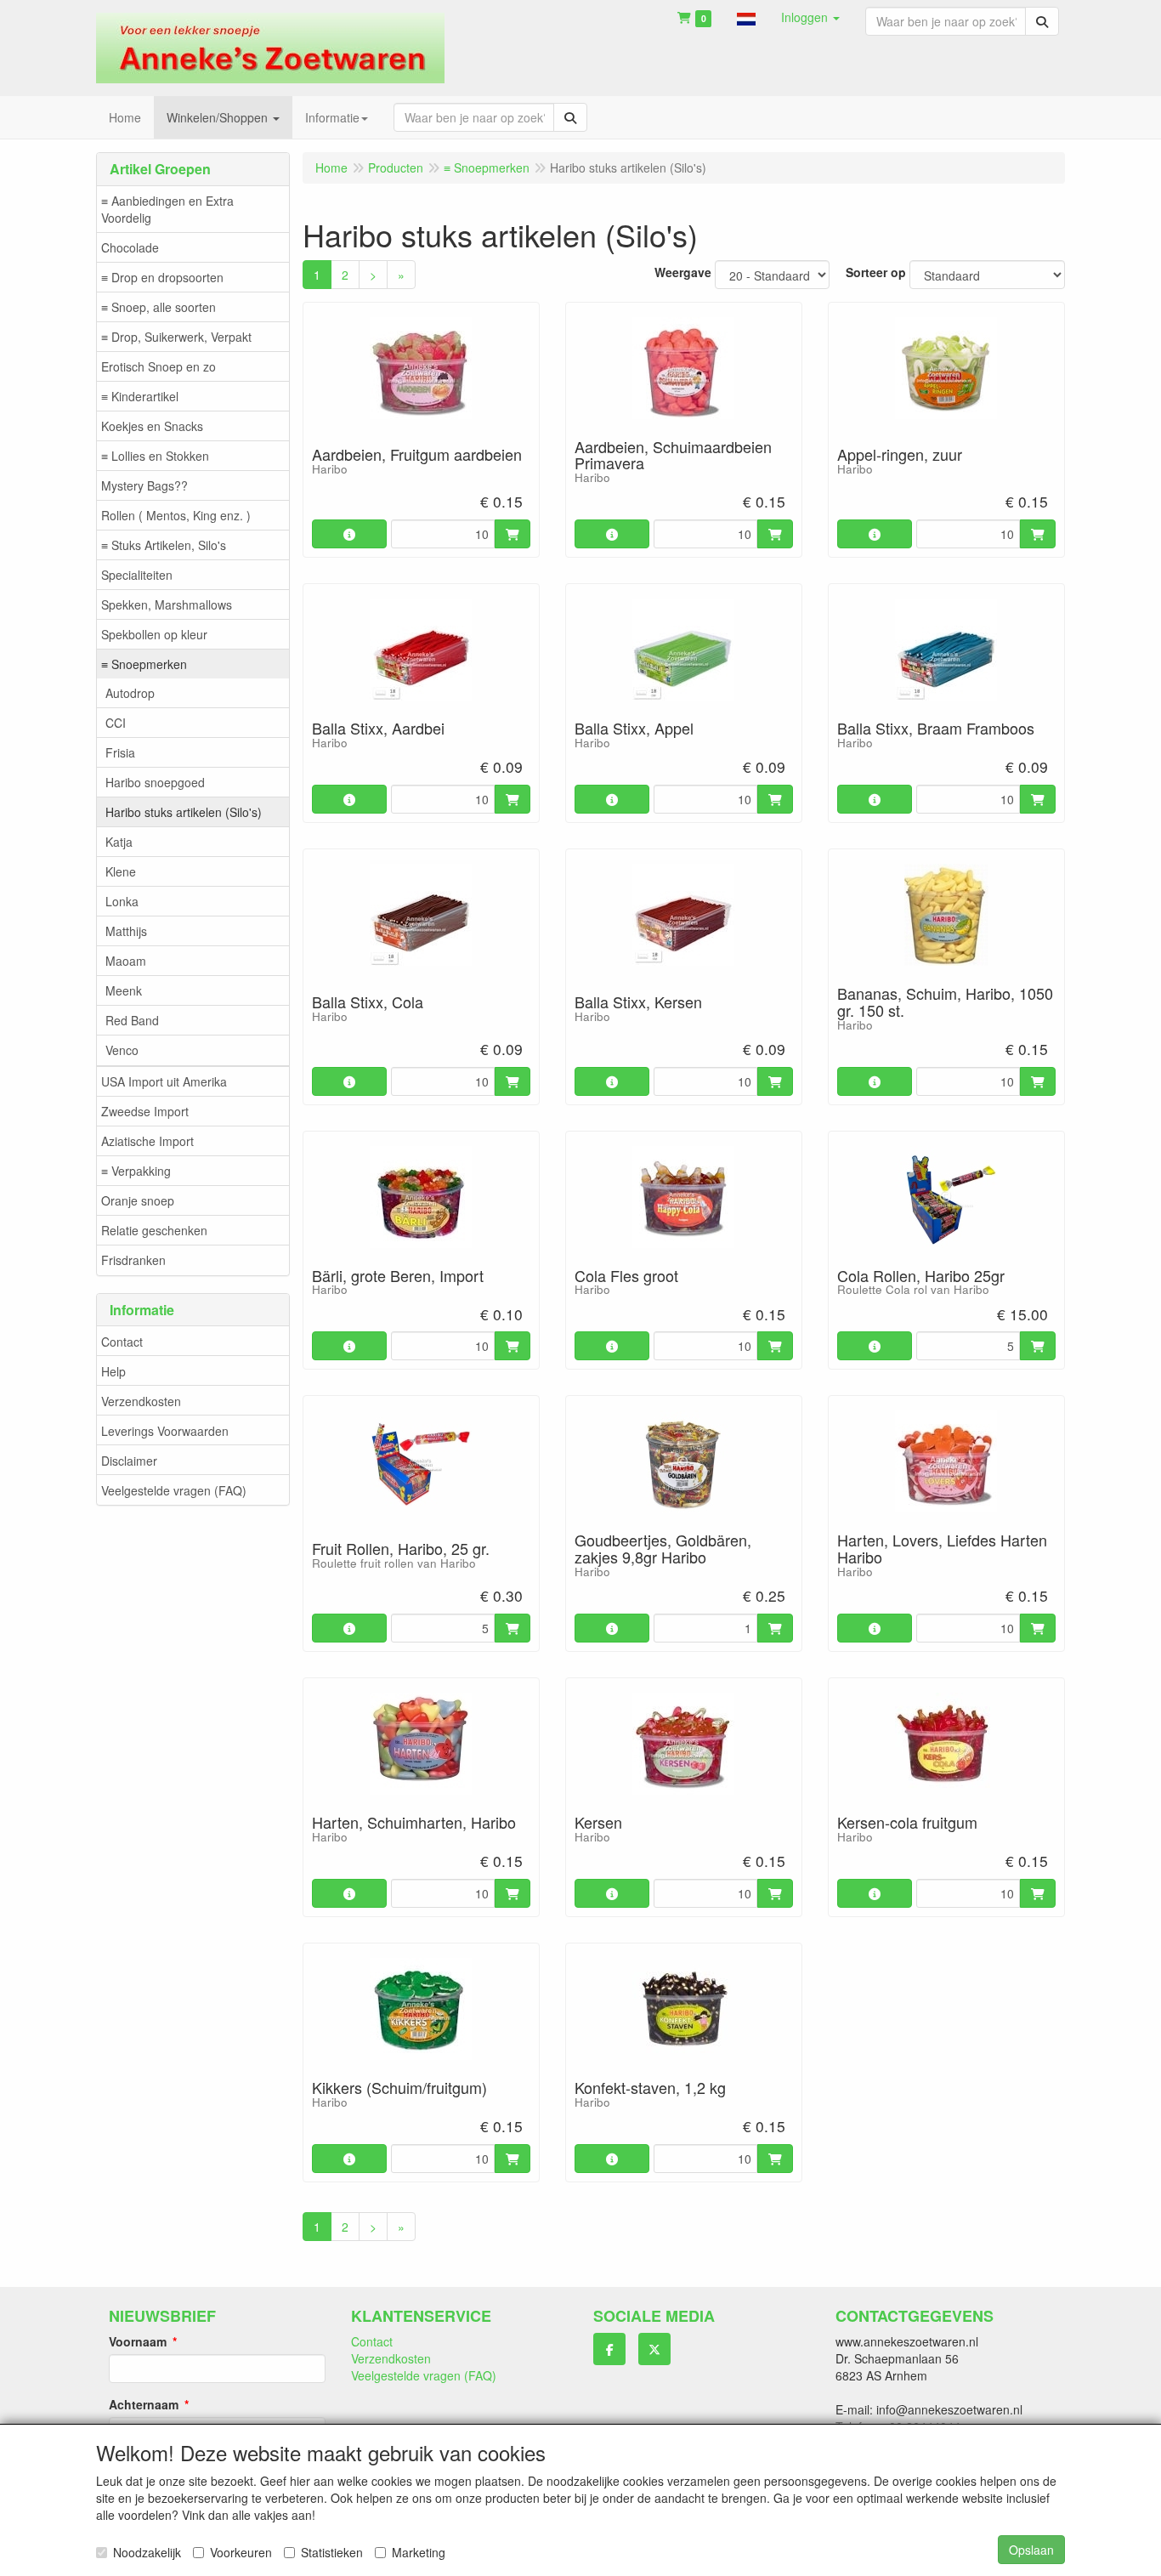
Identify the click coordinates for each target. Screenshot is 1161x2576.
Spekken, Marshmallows (167, 604)
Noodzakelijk (147, 2552)
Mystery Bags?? (144, 485)
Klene (121, 871)
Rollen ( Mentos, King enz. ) (176, 515)
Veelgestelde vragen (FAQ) (174, 1490)
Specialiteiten (137, 575)
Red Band (132, 1020)
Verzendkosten (141, 1401)
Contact (122, 1342)
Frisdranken (133, 1260)
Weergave (683, 272)
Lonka (122, 901)
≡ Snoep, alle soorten (159, 307)
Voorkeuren (241, 2552)
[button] (746, 17)
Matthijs (126, 931)
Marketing (419, 2552)
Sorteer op (876, 272)
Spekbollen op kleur (154, 634)
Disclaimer (129, 1461)
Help (113, 1371)
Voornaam (138, 2341)
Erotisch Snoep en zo (159, 366)
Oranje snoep (138, 1200)
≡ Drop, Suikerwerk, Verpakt (176, 337)
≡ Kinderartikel (140, 396)
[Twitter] (654, 2349)
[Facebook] (609, 2349)
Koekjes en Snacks (152, 426)
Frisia (120, 752)
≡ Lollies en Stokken (155, 456)
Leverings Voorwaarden (165, 1431)
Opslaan (1031, 2550)
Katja (119, 842)
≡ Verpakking (136, 1171)
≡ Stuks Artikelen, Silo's (164, 545)
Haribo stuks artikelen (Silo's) (184, 812)
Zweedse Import (145, 1111)
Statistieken (332, 2552)
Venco (122, 1050)
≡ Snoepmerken (144, 664)
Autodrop (130, 693)
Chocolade (130, 247)
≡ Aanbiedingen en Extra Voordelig (167, 209)
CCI (116, 723)
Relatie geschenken (154, 1230)
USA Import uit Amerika (164, 1081)
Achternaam (144, 2404)
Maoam (126, 961)
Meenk (124, 990)
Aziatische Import (147, 1141)
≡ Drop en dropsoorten (162, 277)
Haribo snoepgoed (155, 782)
